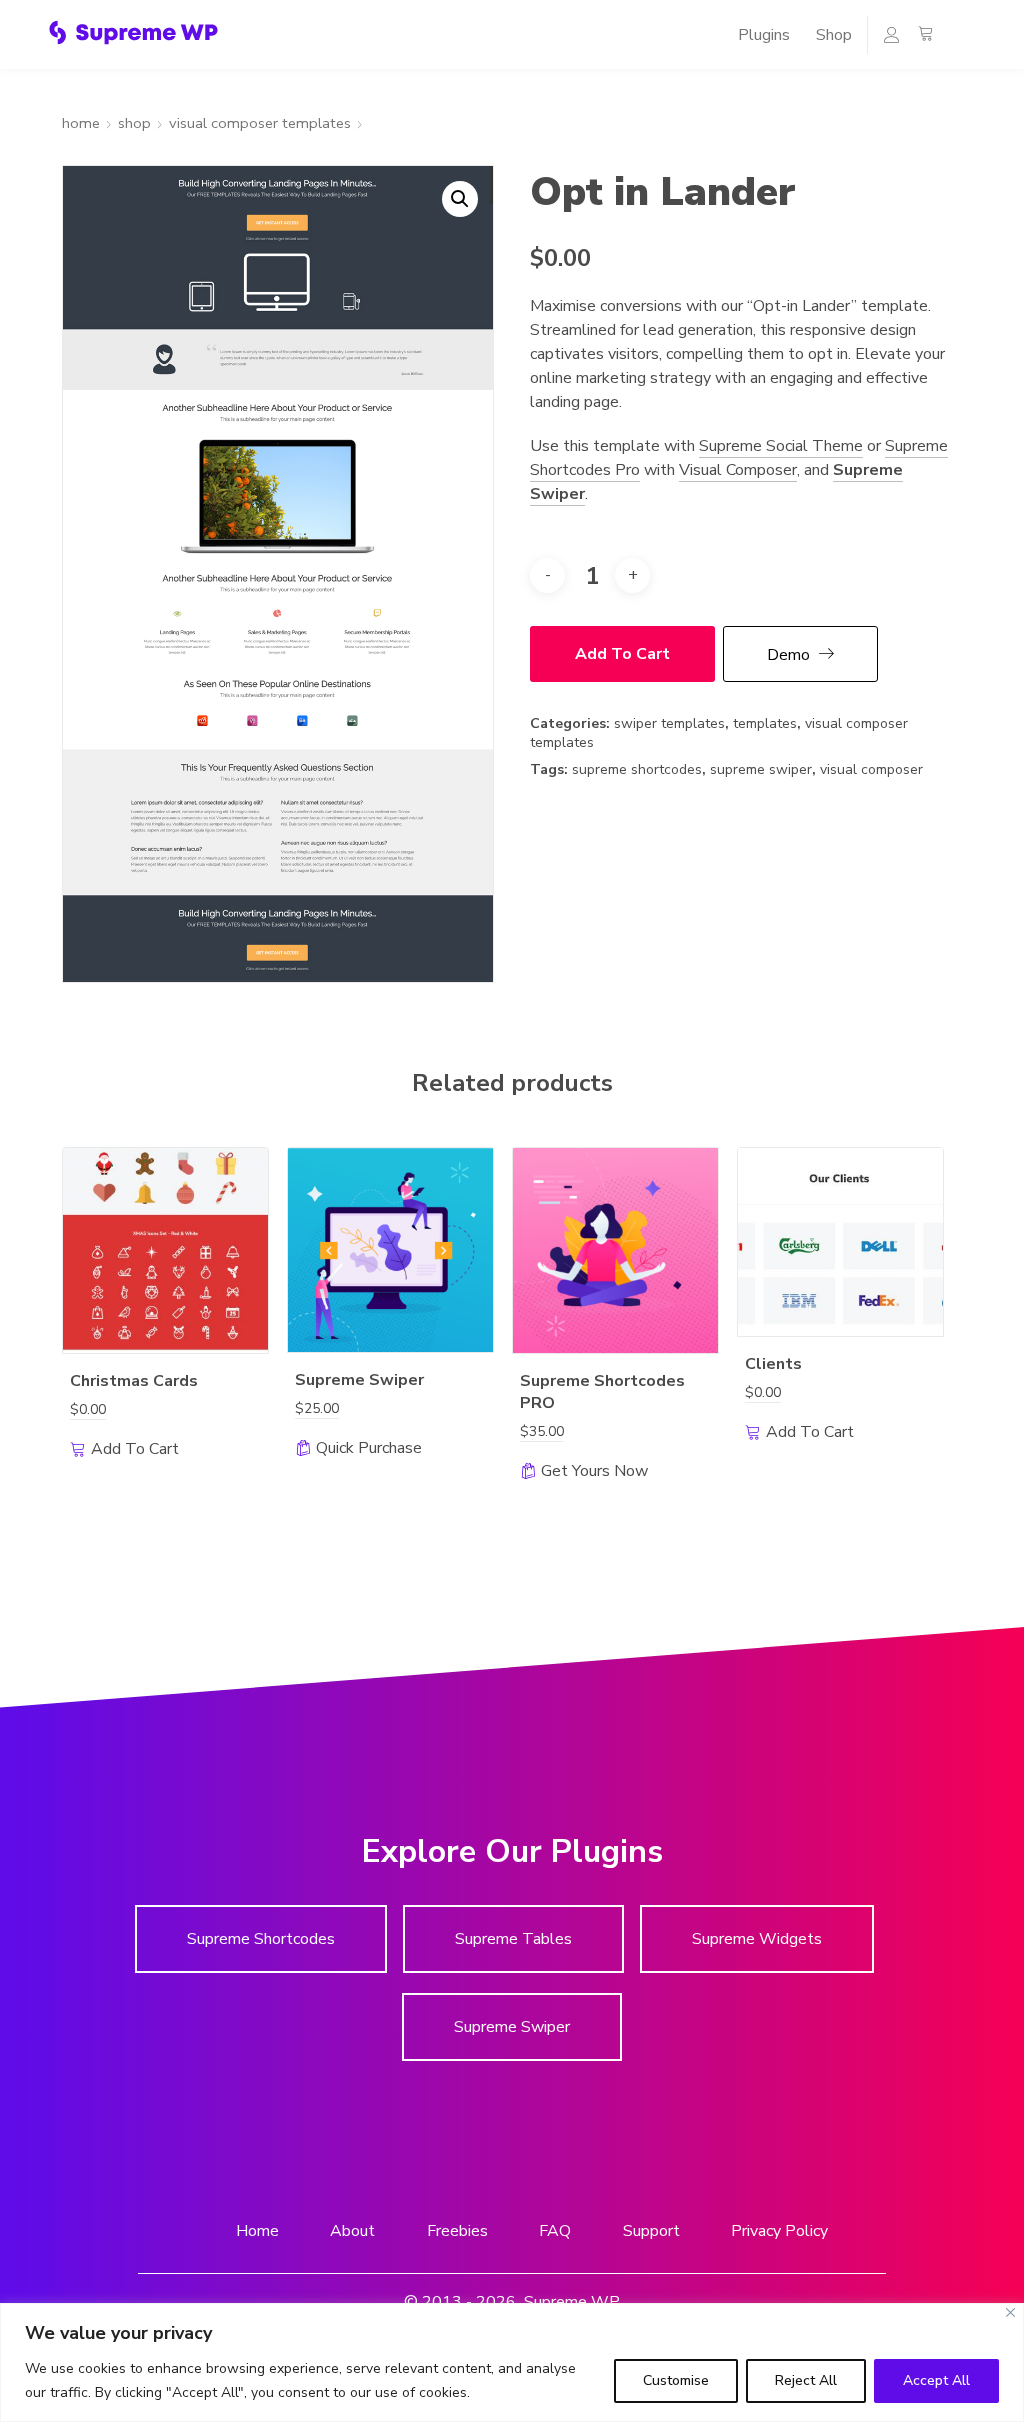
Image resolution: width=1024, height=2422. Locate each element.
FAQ (555, 2230)
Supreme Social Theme (781, 446)
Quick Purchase (369, 1448)
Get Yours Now (594, 1471)
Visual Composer (738, 470)
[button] (460, 199)
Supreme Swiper (761, 769)
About (352, 2230)
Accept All (936, 2380)
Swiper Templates (669, 723)
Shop (834, 35)
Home (81, 123)
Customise (676, 2380)
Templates (765, 723)
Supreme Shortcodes (637, 769)
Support (651, 2230)
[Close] (1010, 2312)
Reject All (806, 2380)
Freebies (457, 2230)
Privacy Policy (779, 2230)
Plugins (764, 35)
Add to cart (622, 654)
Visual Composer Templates (260, 123)
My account (882, 39)
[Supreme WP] (134, 32)
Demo (788, 655)
